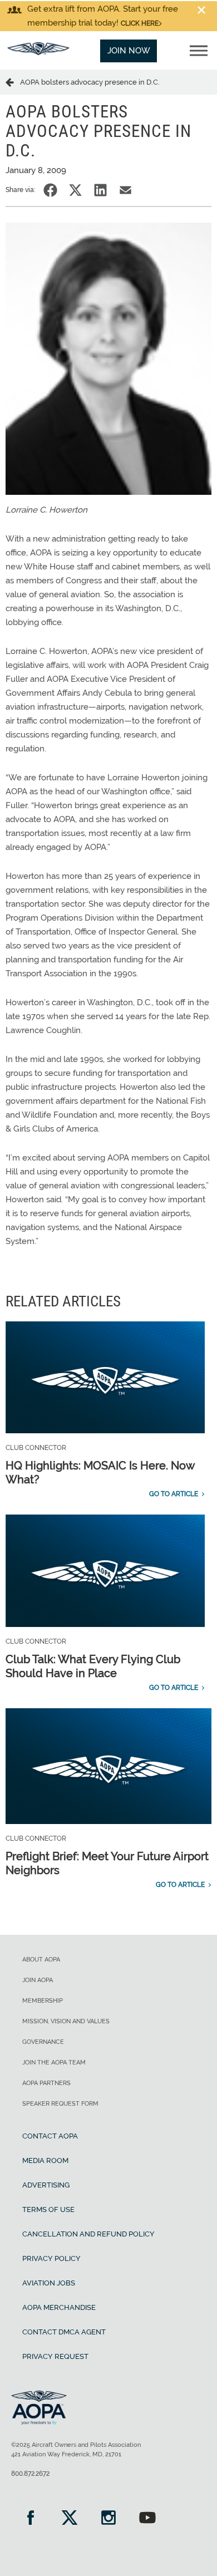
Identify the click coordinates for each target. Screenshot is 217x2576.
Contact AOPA (50, 2136)
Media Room (45, 2160)
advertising (46, 2185)
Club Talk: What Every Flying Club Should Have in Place (93, 1666)
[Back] (13, 82)
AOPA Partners (46, 2083)
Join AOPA (38, 1980)
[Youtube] (147, 2519)
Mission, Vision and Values (66, 2021)
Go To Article (174, 1494)
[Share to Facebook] (50, 190)
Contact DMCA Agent (64, 2332)
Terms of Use (48, 2209)
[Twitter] (70, 2519)
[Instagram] (108, 2519)
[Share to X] (75, 190)
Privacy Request (55, 2356)
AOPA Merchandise (59, 2307)
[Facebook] (31, 2519)
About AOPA (41, 1960)
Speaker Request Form (60, 2104)
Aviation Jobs (49, 2283)
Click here (140, 23)
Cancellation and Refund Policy (88, 2234)
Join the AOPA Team (54, 2063)
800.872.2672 (30, 2474)
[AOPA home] (38, 52)
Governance (43, 2042)
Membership (43, 2001)
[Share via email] (125, 190)
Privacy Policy (51, 2258)
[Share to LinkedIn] (100, 190)
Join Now (129, 51)
